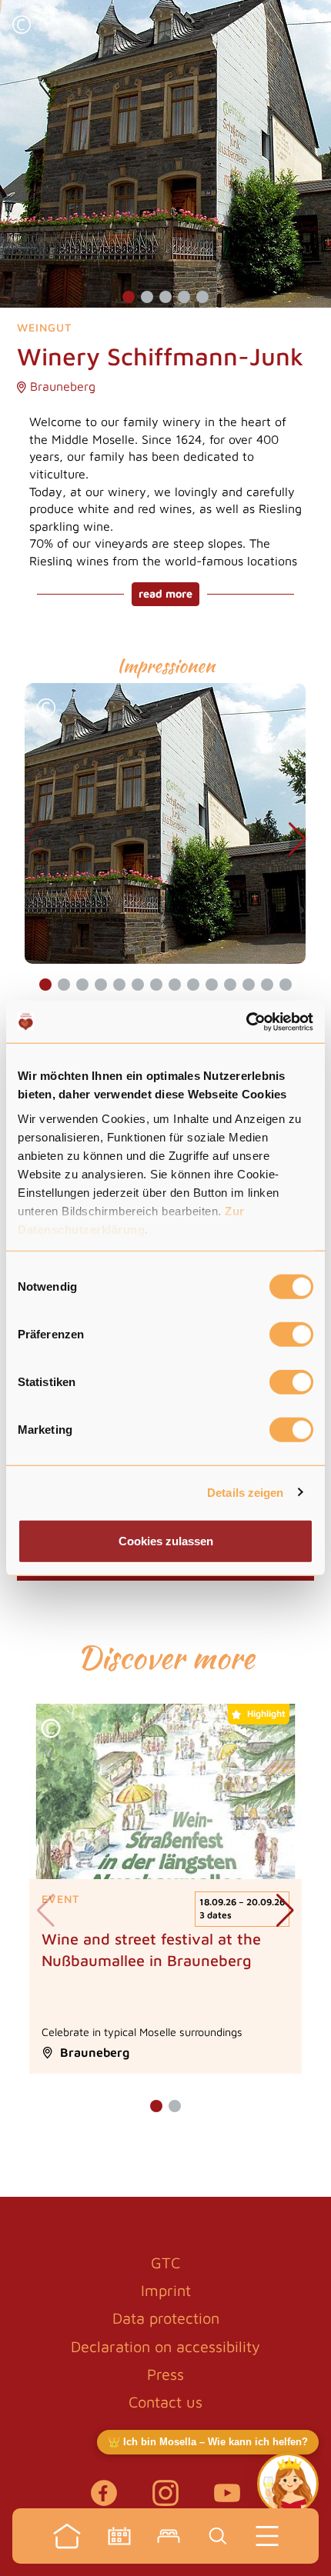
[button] (22, 27)
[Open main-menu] (267, 2536)
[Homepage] (67, 2536)
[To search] (218, 2536)
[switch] (291, 1335)
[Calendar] (119, 2536)
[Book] (169, 2536)
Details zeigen (245, 1492)
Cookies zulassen (166, 1541)
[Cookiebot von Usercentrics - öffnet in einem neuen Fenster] (246, 1021)
